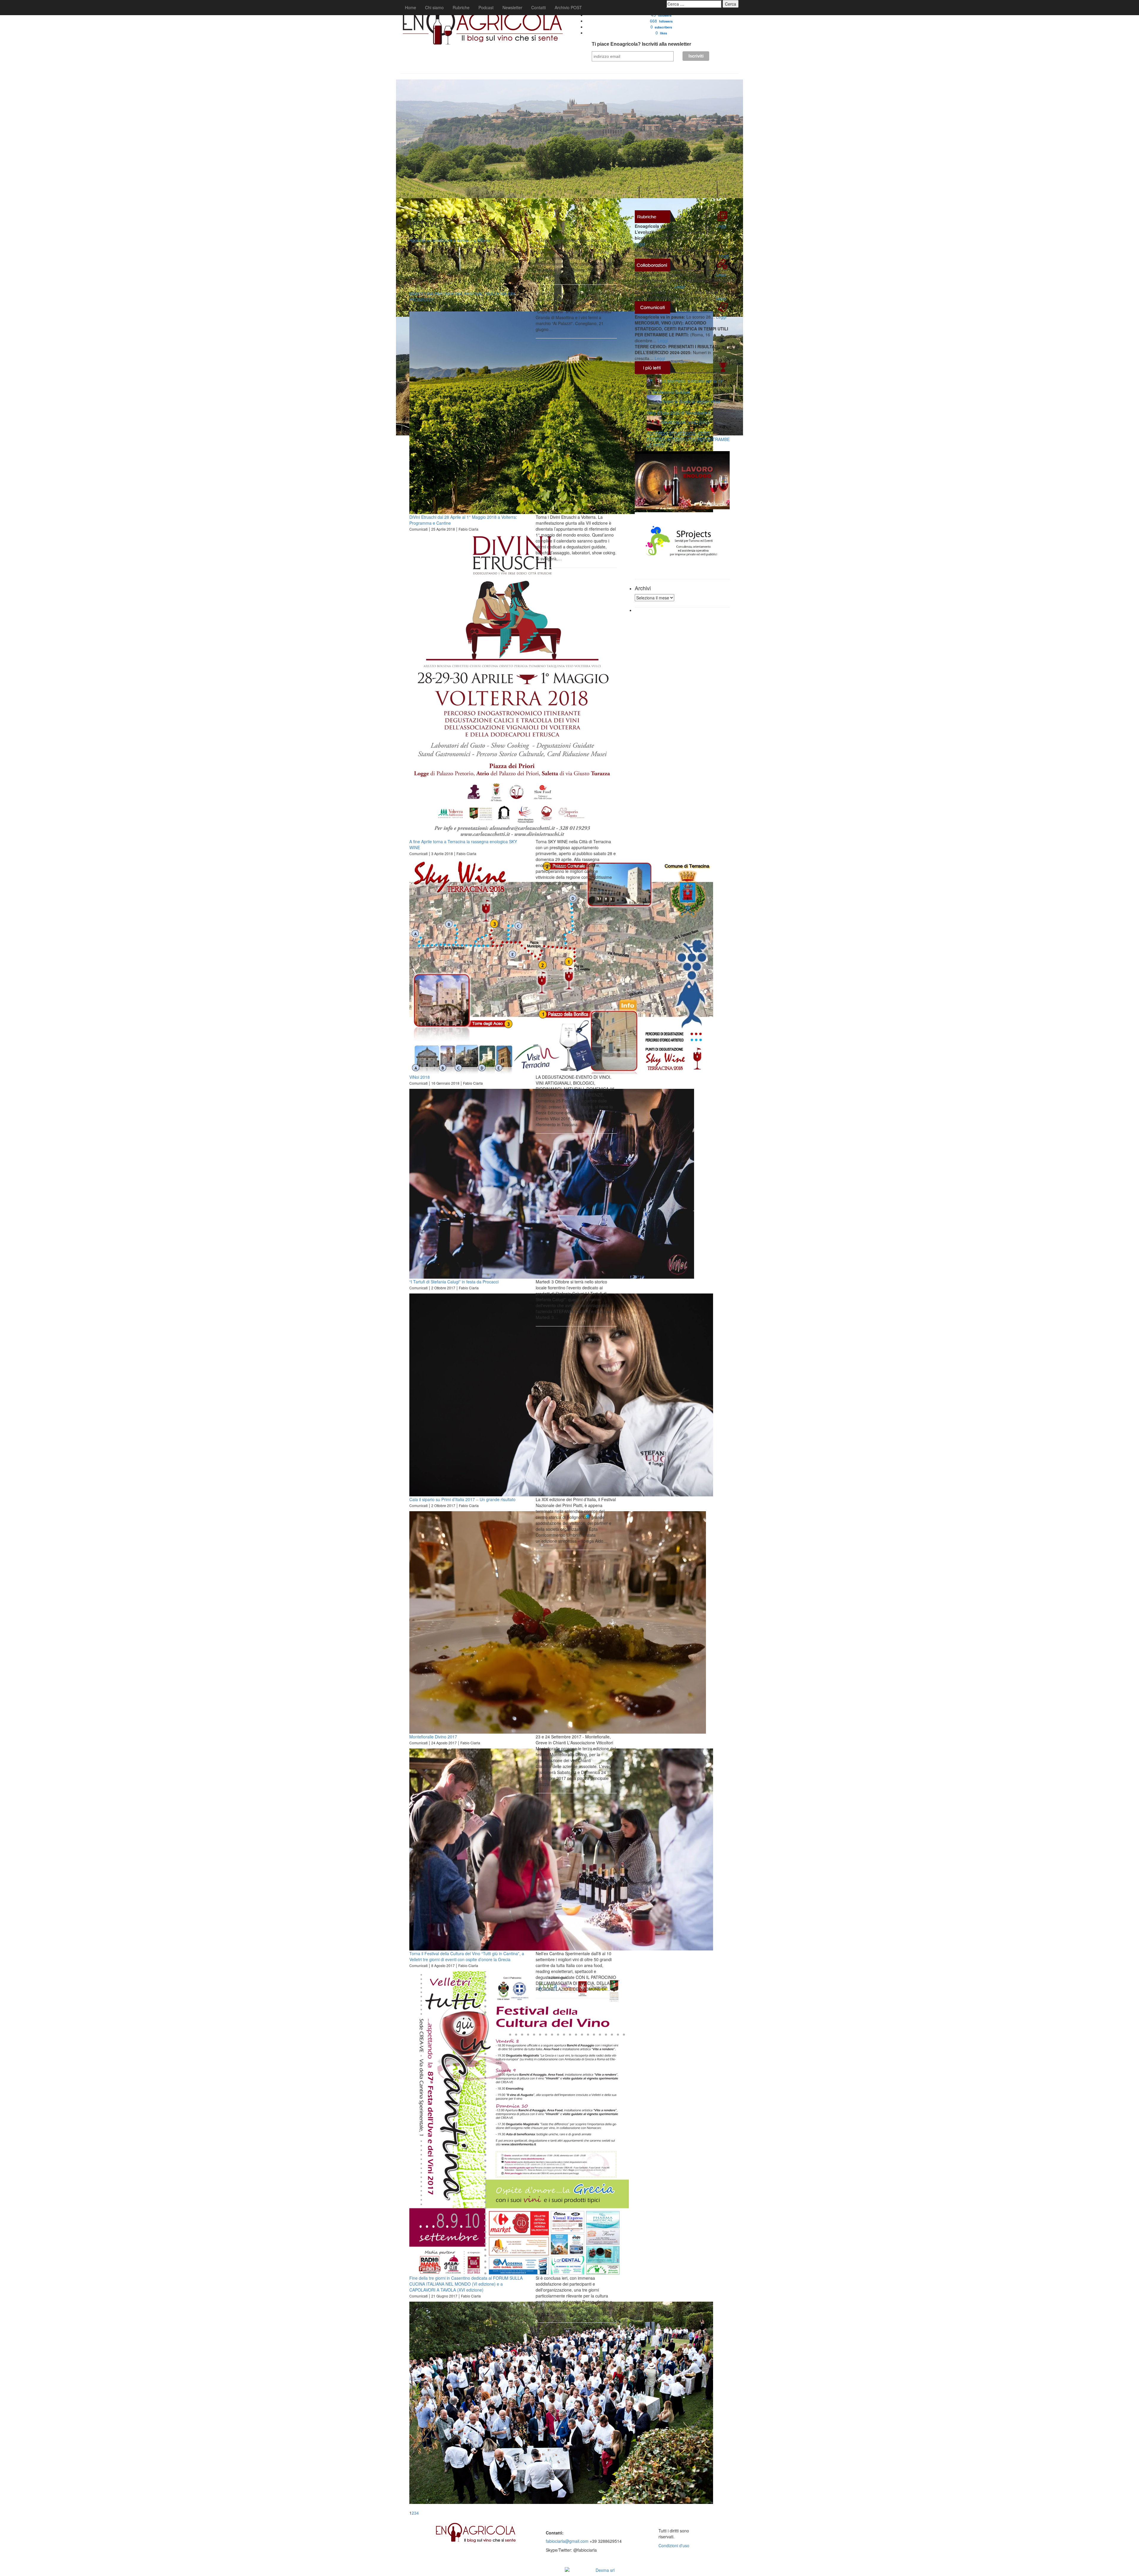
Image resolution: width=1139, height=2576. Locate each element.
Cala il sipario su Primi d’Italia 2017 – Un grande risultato (462, 1499)
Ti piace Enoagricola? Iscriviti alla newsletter (641, 44)
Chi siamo (434, 7)
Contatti (539, 7)
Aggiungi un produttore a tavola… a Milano (450, 240)
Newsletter (512, 7)
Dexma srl (605, 2570)
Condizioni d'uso (674, 2545)
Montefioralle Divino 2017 (433, 1737)
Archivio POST (568, 7)
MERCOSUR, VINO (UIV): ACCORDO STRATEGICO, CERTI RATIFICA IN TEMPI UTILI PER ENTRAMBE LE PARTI (688, 434)
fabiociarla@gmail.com (567, 2541)
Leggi (721, 226)
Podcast (486, 7)
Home (411, 7)
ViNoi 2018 (420, 1077)
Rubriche (461, 7)
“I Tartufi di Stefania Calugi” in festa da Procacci (454, 1282)
